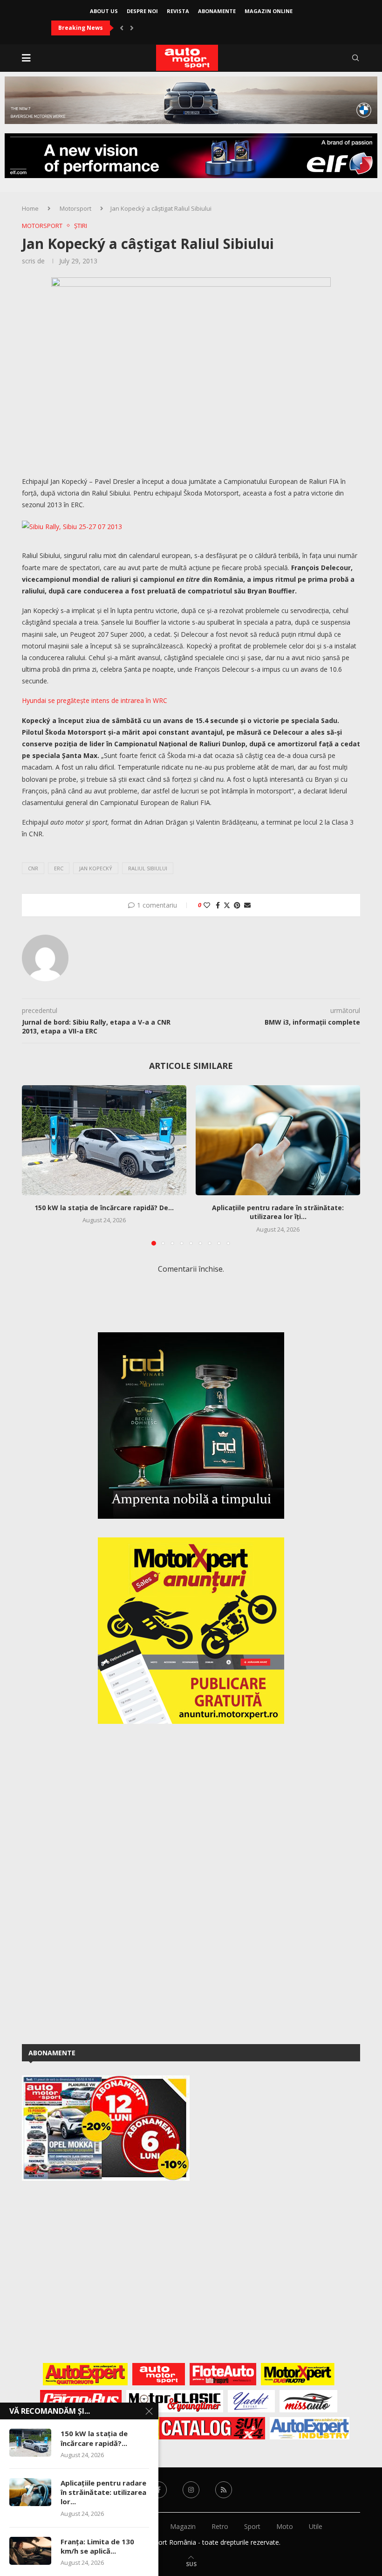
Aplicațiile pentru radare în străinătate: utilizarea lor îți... (278, 1212)
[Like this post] (207, 905)
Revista (178, 11)
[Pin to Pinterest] (237, 905)
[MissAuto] (309, 2401)
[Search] (355, 58)
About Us (104, 11)
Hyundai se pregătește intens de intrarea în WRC (95, 700)
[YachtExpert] (251, 2401)
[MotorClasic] (175, 2401)
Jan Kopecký (96, 868)
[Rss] (224, 2490)
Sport (252, 2526)
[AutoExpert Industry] (310, 2428)
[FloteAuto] (223, 2374)
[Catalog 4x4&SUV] (209, 2428)
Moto (285, 2526)
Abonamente (217, 11)
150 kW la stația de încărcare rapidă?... (94, 2438)
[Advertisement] (92, 1882)
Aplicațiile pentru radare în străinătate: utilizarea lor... (103, 2492)
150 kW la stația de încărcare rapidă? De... (104, 1208)
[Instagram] (191, 2490)
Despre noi (142, 11)
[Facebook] (158, 2490)
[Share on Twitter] (227, 905)
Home (30, 208)
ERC (59, 868)
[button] (122, 28)
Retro (220, 2526)
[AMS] (159, 2374)
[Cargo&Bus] (81, 2401)
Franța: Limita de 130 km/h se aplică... (97, 2546)
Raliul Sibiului (148, 868)
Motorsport (75, 208)
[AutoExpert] (85, 2374)
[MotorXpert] (298, 2374)
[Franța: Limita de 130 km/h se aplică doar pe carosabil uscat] (30, 2551)
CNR (33, 868)
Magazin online (269, 11)
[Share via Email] (247, 905)
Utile (316, 2526)
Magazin (183, 2526)
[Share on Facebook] (218, 905)
